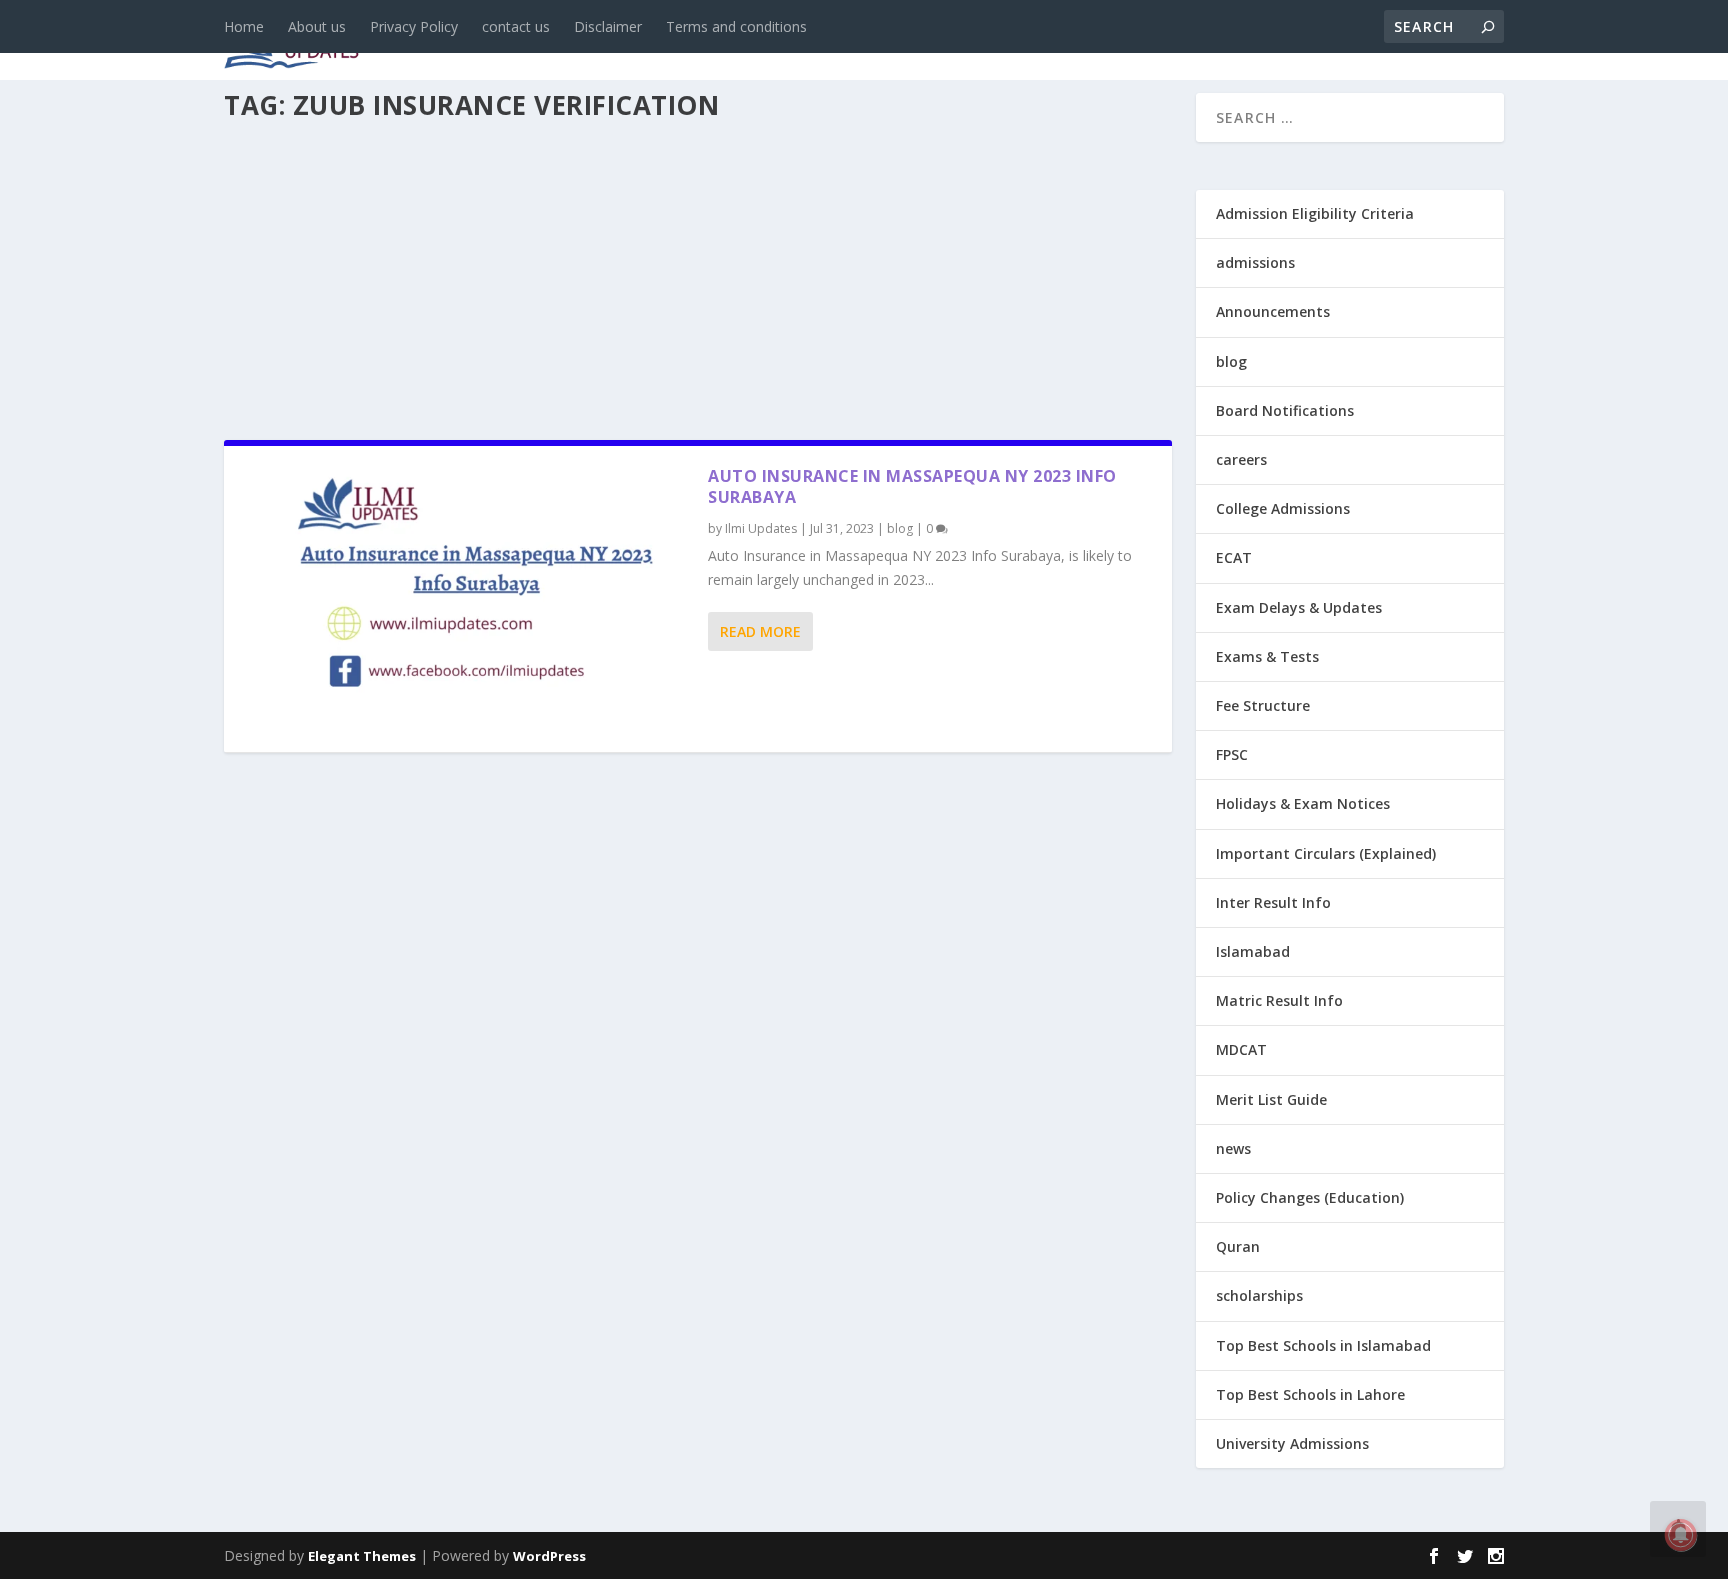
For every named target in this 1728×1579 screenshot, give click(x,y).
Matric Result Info (1279, 1000)
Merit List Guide (1271, 1099)
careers (734, 41)
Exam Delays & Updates (1299, 607)
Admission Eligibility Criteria (1315, 213)
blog (649, 41)
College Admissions (1283, 508)
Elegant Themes (362, 1556)
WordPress (549, 1556)
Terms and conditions (736, 26)
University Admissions (1292, 1443)
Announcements (1186, 41)
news (576, 41)
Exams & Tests (1004, 41)
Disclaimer (608, 26)
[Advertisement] (698, 274)
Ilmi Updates (761, 528)
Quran (1238, 1246)
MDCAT (1241, 1049)
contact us (516, 26)
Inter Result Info (1273, 902)
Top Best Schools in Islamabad (1323, 1345)
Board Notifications (1285, 410)
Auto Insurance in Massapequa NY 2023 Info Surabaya (912, 486)
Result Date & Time (1388, 41)
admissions (845, 41)
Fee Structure (1263, 705)
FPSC (1232, 754)
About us (317, 26)
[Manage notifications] (1681, 1535)
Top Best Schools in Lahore (1310, 1394)
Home (244, 26)
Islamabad (1253, 951)
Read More (760, 631)
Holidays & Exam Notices (1303, 803)
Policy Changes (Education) (1310, 1197)
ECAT (1234, 557)
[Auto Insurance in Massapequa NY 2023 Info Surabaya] (466, 599)
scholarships (1259, 1295)
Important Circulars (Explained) (1326, 853)
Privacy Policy (414, 26)
